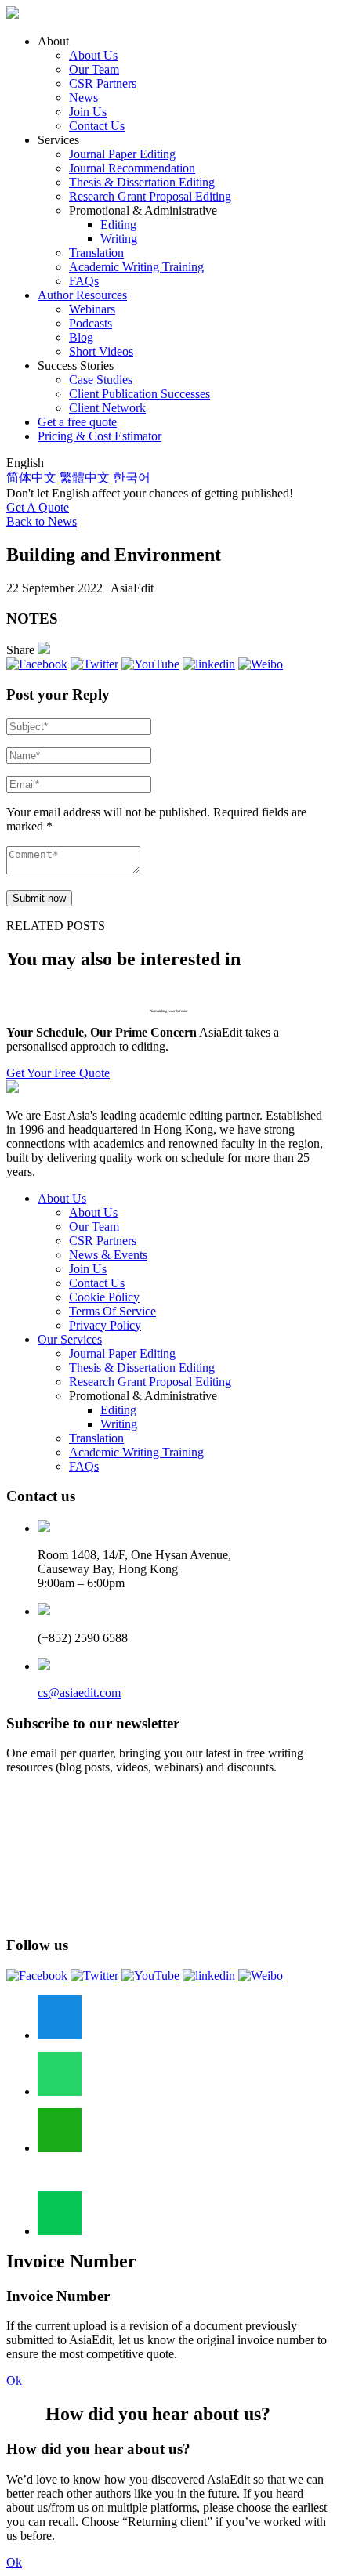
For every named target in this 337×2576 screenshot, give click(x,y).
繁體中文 (85, 478)
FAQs (84, 281)
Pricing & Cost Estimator (100, 436)
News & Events (108, 1255)
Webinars (92, 309)
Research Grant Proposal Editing (150, 196)
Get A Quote (38, 507)
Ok (14, 2381)
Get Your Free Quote (58, 1073)
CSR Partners (103, 83)
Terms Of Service (112, 1311)
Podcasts (91, 323)
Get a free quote (77, 422)
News (83, 98)
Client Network (107, 408)
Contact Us (97, 126)
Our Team (94, 69)
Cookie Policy (104, 1297)
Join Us (88, 112)
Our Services (70, 1339)
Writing (119, 239)
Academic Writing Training (136, 267)
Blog (81, 337)
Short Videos (101, 351)
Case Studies (101, 380)
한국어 (132, 478)
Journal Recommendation (132, 168)
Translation (96, 253)
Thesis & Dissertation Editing (142, 182)
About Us (93, 55)
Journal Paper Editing (122, 154)
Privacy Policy (105, 1325)
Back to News (42, 521)
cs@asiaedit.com (79, 1693)
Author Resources (82, 295)
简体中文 (31, 478)
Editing (118, 224)
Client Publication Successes (140, 394)
